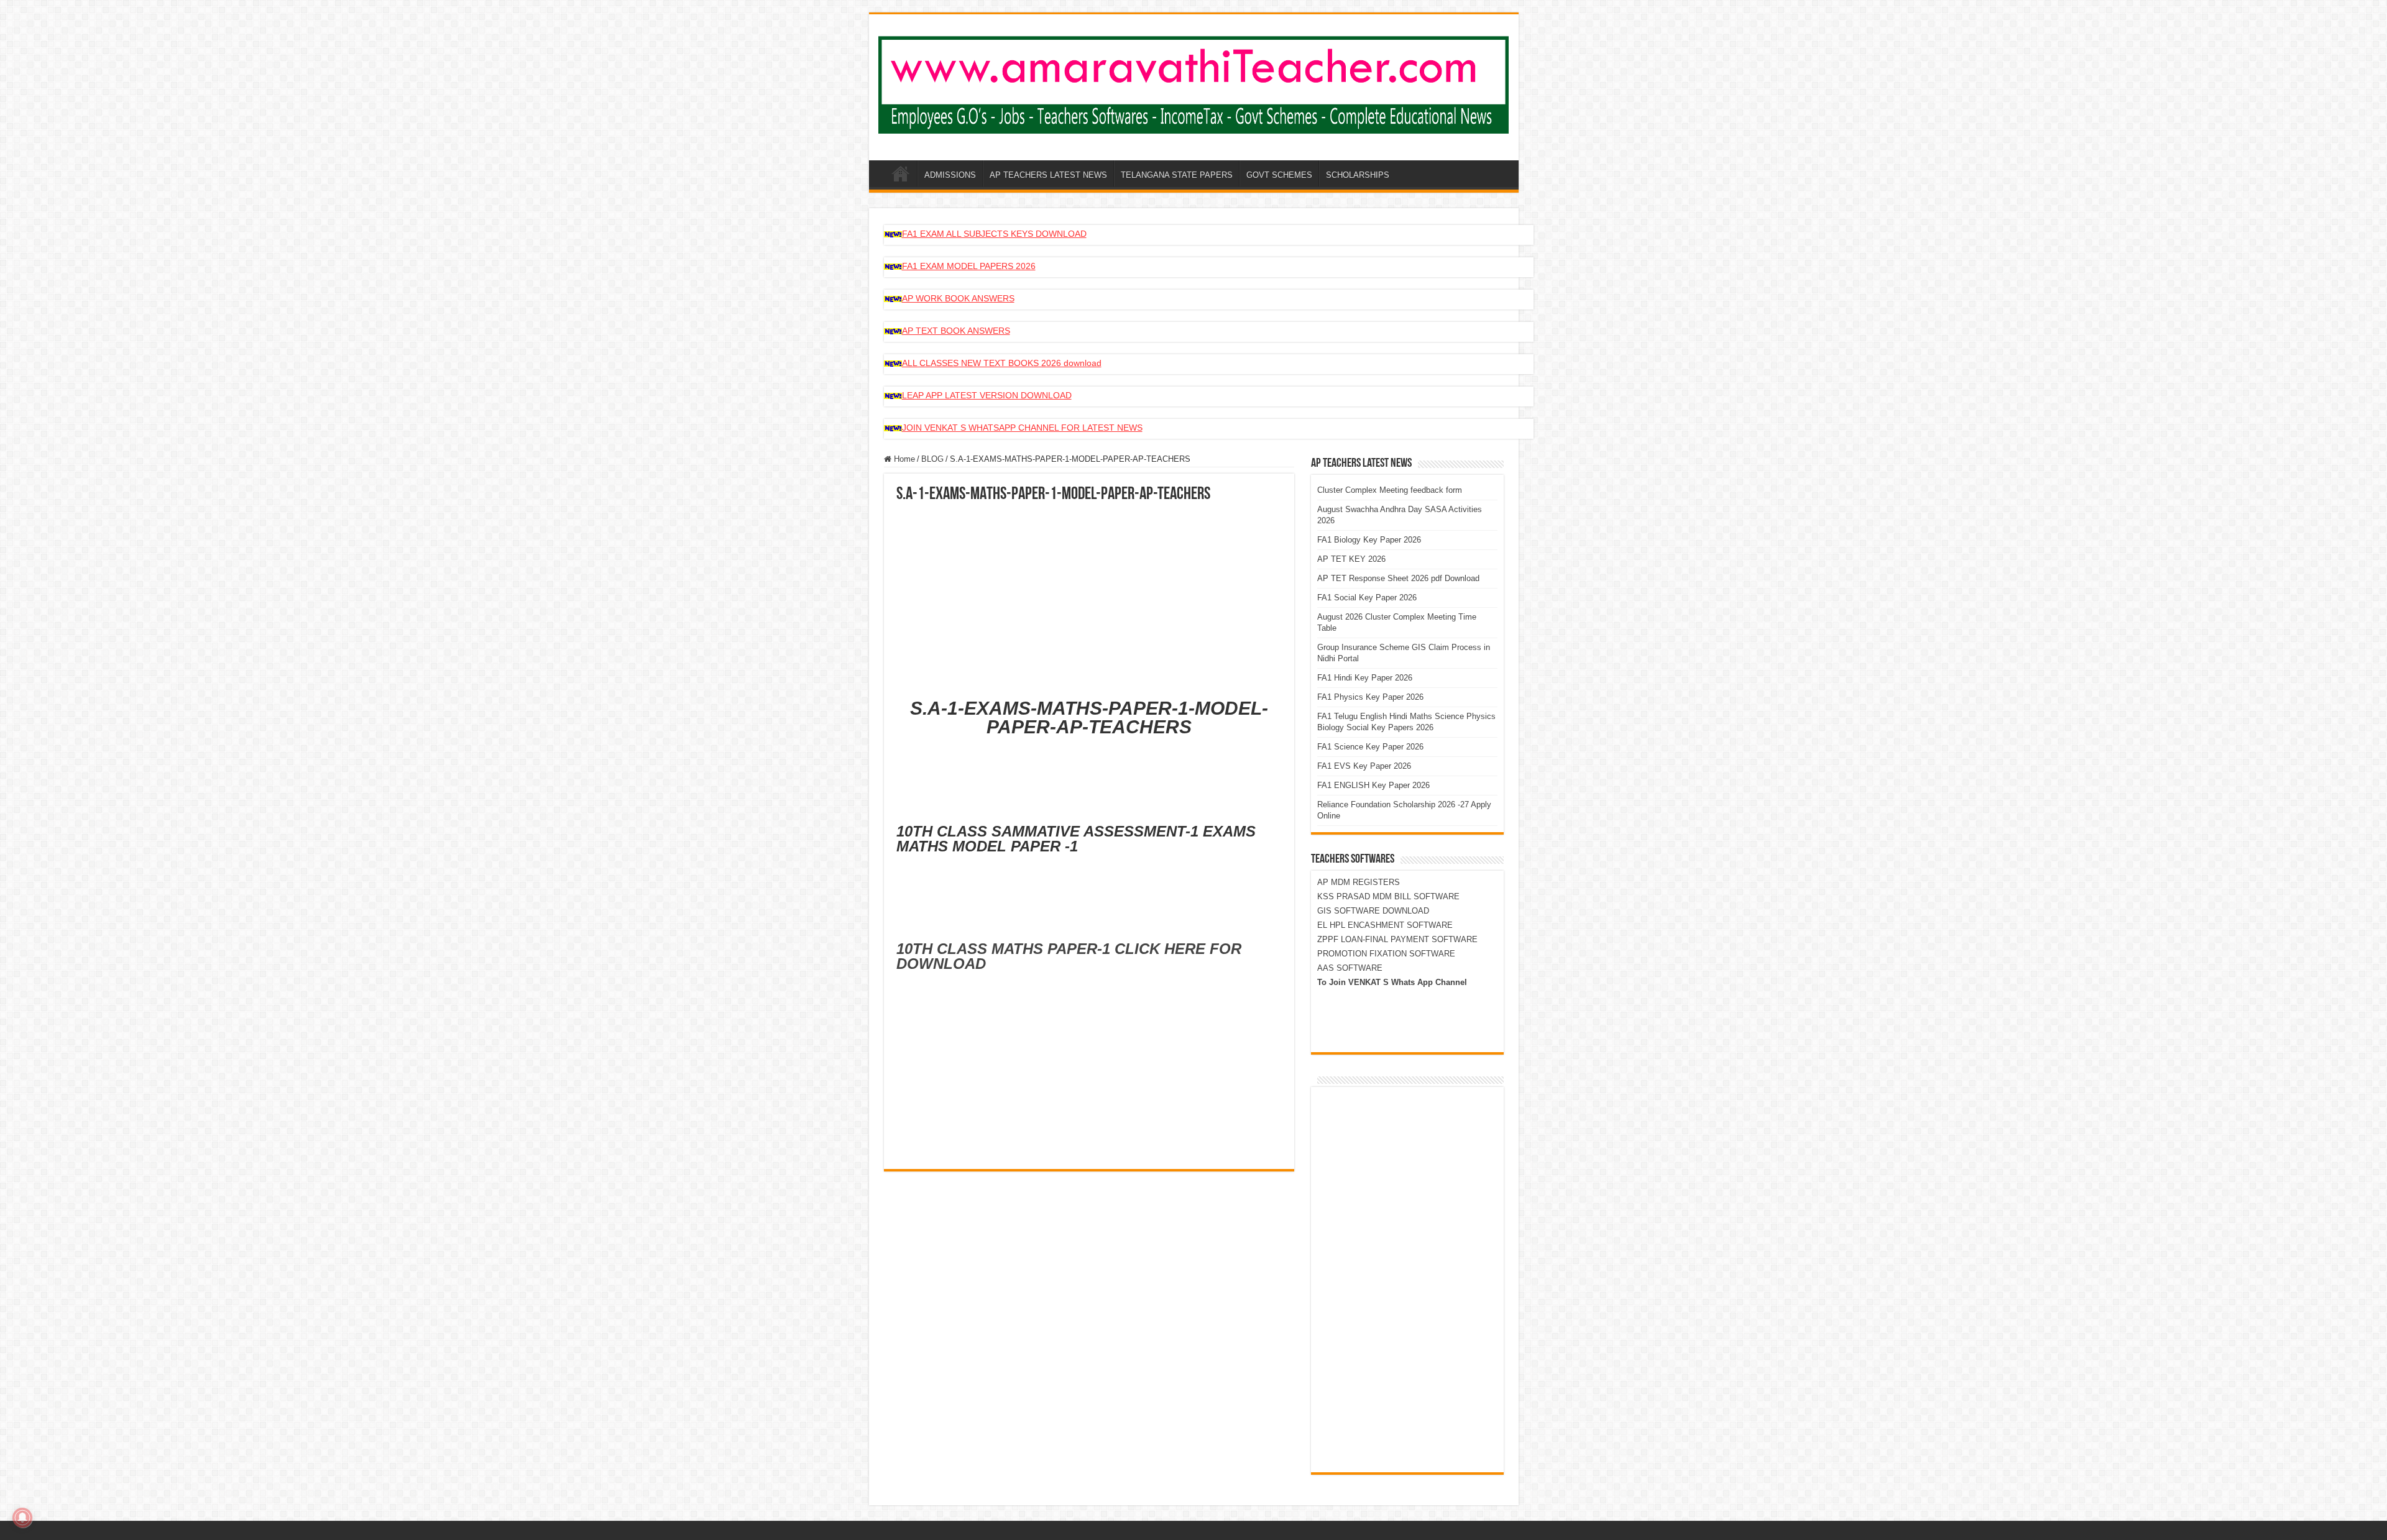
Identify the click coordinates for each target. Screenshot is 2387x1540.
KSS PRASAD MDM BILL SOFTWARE (1388, 896)
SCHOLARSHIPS (1358, 175)
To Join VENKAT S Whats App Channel (1392, 982)
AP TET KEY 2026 (1351, 559)
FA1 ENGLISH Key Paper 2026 (1373, 785)
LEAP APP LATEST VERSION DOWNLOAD (987, 395)
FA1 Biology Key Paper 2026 (1369, 540)
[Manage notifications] (22, 1518)
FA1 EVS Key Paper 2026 (1364, 766)
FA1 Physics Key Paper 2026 (1370, 697)
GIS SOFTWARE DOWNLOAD (1373, 911)
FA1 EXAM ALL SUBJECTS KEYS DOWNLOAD (994, 234)
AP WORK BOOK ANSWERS (958, 298)
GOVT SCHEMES (1279, 175)
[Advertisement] (1089, 597)
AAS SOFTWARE (1350, 968)
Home (903, 459)
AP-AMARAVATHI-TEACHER (901, 173)
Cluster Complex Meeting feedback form (1390, 490)
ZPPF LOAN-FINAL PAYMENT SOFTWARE (1397, 939)
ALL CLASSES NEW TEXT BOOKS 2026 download (1002, 363)
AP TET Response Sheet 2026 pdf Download (1398, 578)
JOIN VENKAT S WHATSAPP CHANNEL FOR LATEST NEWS (1022, 428)
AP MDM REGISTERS (1359, 882)
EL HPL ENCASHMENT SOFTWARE (1385, 925)
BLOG (932, 459)
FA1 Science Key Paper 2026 (1370, 747)
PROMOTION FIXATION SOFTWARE (1386, 954)
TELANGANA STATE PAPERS (1177, 175)
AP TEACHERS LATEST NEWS (1048, 175)
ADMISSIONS (950, 175)
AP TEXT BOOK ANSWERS (956, 331)
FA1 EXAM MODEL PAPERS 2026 (969, 266)
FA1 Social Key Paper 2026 (1367, 598)
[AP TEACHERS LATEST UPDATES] (1194, 83)
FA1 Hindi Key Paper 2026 (1365, 678)
